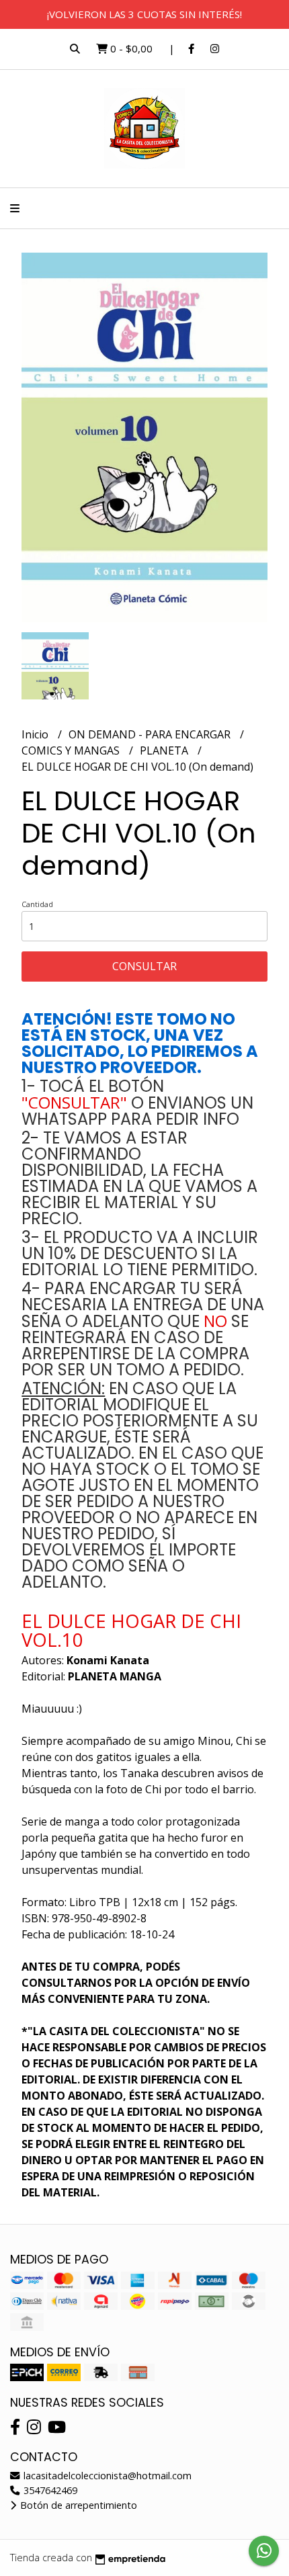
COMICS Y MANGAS (72, 750)
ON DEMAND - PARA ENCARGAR (151, 734)
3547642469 (49, 2490)
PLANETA (165, 750)
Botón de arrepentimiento (77, 2505)
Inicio (36, 734)
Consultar (144, 966)
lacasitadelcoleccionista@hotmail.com (106, 2476)
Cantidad (37, 904)
